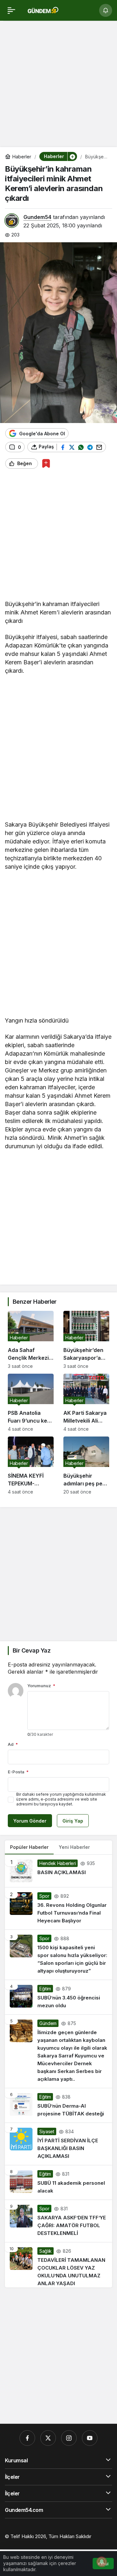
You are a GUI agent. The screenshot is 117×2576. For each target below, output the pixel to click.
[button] (72, 156)
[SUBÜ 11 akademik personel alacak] (58, 2182)
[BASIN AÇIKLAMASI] (58, 1871)
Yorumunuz (41, 1686)
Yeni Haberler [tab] (74, 1847)
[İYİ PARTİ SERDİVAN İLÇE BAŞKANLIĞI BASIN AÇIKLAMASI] (58, 2144)
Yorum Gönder (30, 1821)
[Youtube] (90, 2438)
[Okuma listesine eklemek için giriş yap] (46, 463)
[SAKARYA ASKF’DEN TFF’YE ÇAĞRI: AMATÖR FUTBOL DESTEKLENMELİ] (58, 2221)
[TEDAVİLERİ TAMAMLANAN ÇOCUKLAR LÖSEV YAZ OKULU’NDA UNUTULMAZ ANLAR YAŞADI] (58, 2265)
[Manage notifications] (102, 2562)
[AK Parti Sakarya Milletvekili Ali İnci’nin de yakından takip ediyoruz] (86, 1403)
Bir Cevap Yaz (32, 1650)
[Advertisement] (58, 86)
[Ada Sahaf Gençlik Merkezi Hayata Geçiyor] (31, 1340)
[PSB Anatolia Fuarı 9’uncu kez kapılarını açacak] (31, 1403)
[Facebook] (27, 2438)
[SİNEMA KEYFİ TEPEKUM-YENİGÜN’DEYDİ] (31, 1465)
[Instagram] (69, 2438)
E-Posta (18, 1772)
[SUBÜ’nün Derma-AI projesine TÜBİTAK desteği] (58, 2105)
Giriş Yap (73, 1821)
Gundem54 (37, 217)
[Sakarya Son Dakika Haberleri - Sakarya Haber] (43, 10)
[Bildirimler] (106, 10)
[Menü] (11, 10)
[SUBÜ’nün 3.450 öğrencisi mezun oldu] (58, 1997)
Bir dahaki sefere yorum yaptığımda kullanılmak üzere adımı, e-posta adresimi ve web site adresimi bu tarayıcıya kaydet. (61, 1799)
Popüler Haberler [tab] (29, 1847)
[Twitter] (48, 2438)
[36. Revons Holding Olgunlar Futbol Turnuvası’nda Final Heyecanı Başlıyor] (58, 1908)
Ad (13, 1744)
